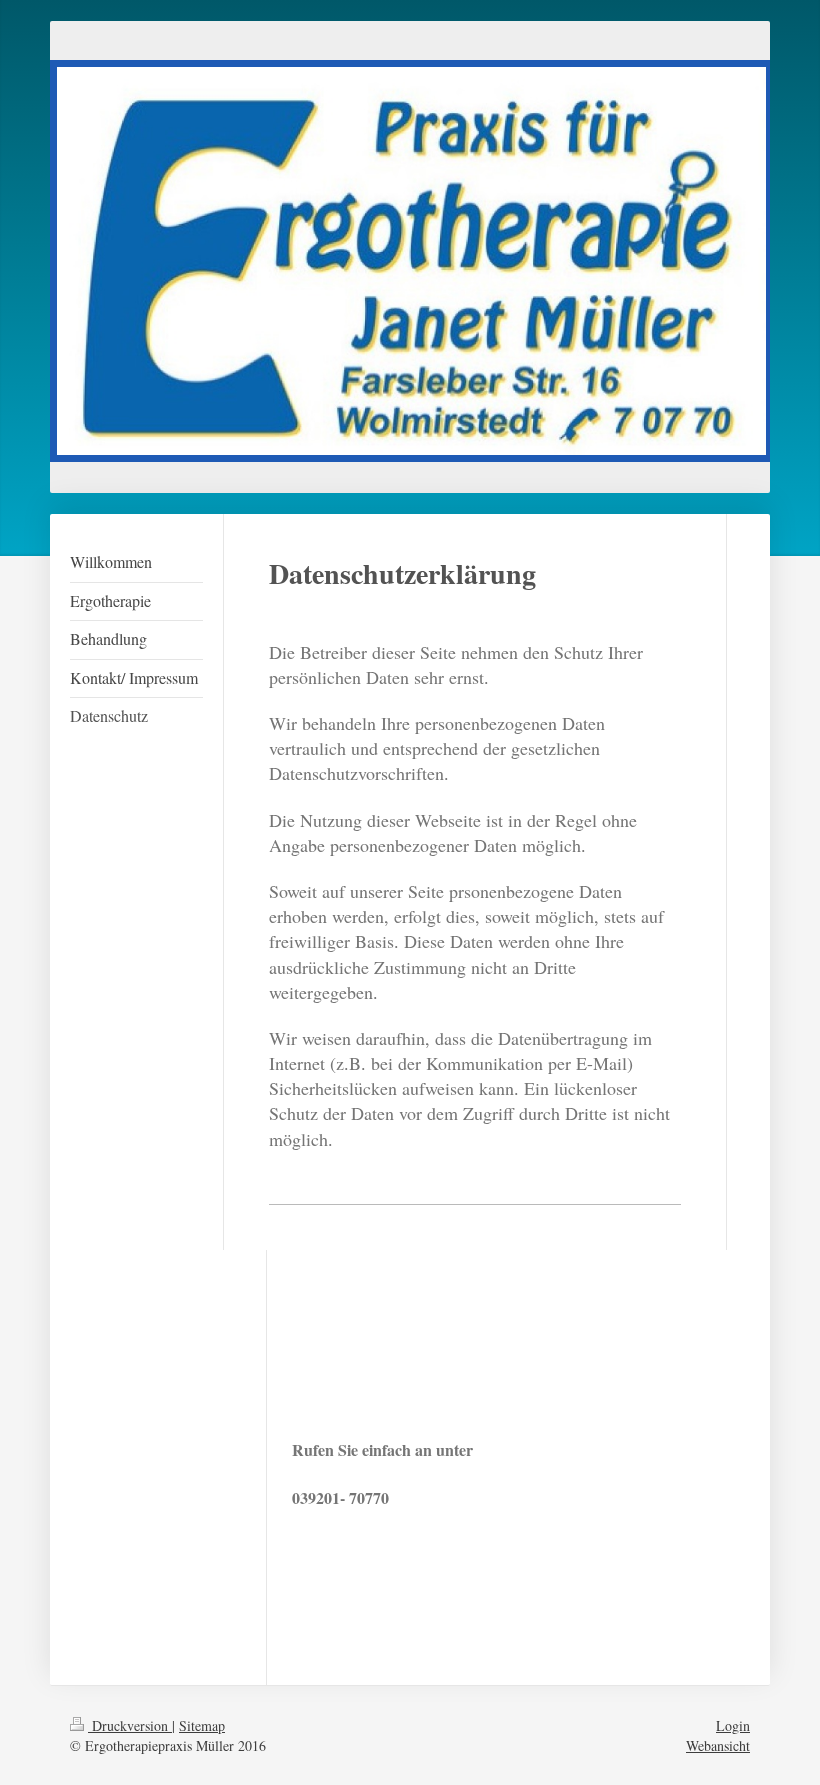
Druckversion (130, 1725)
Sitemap (202, 1725)
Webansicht (718, 1745)
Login (733, 1725)
